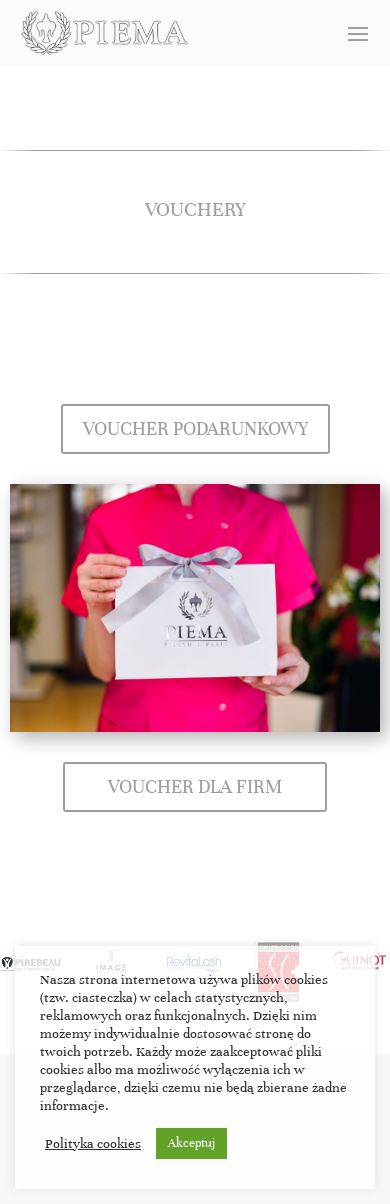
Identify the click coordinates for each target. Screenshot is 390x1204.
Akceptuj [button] (191, 1143)
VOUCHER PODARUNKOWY (195, 428)
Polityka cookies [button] (93, 1143)
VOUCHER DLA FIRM (195, 786)
